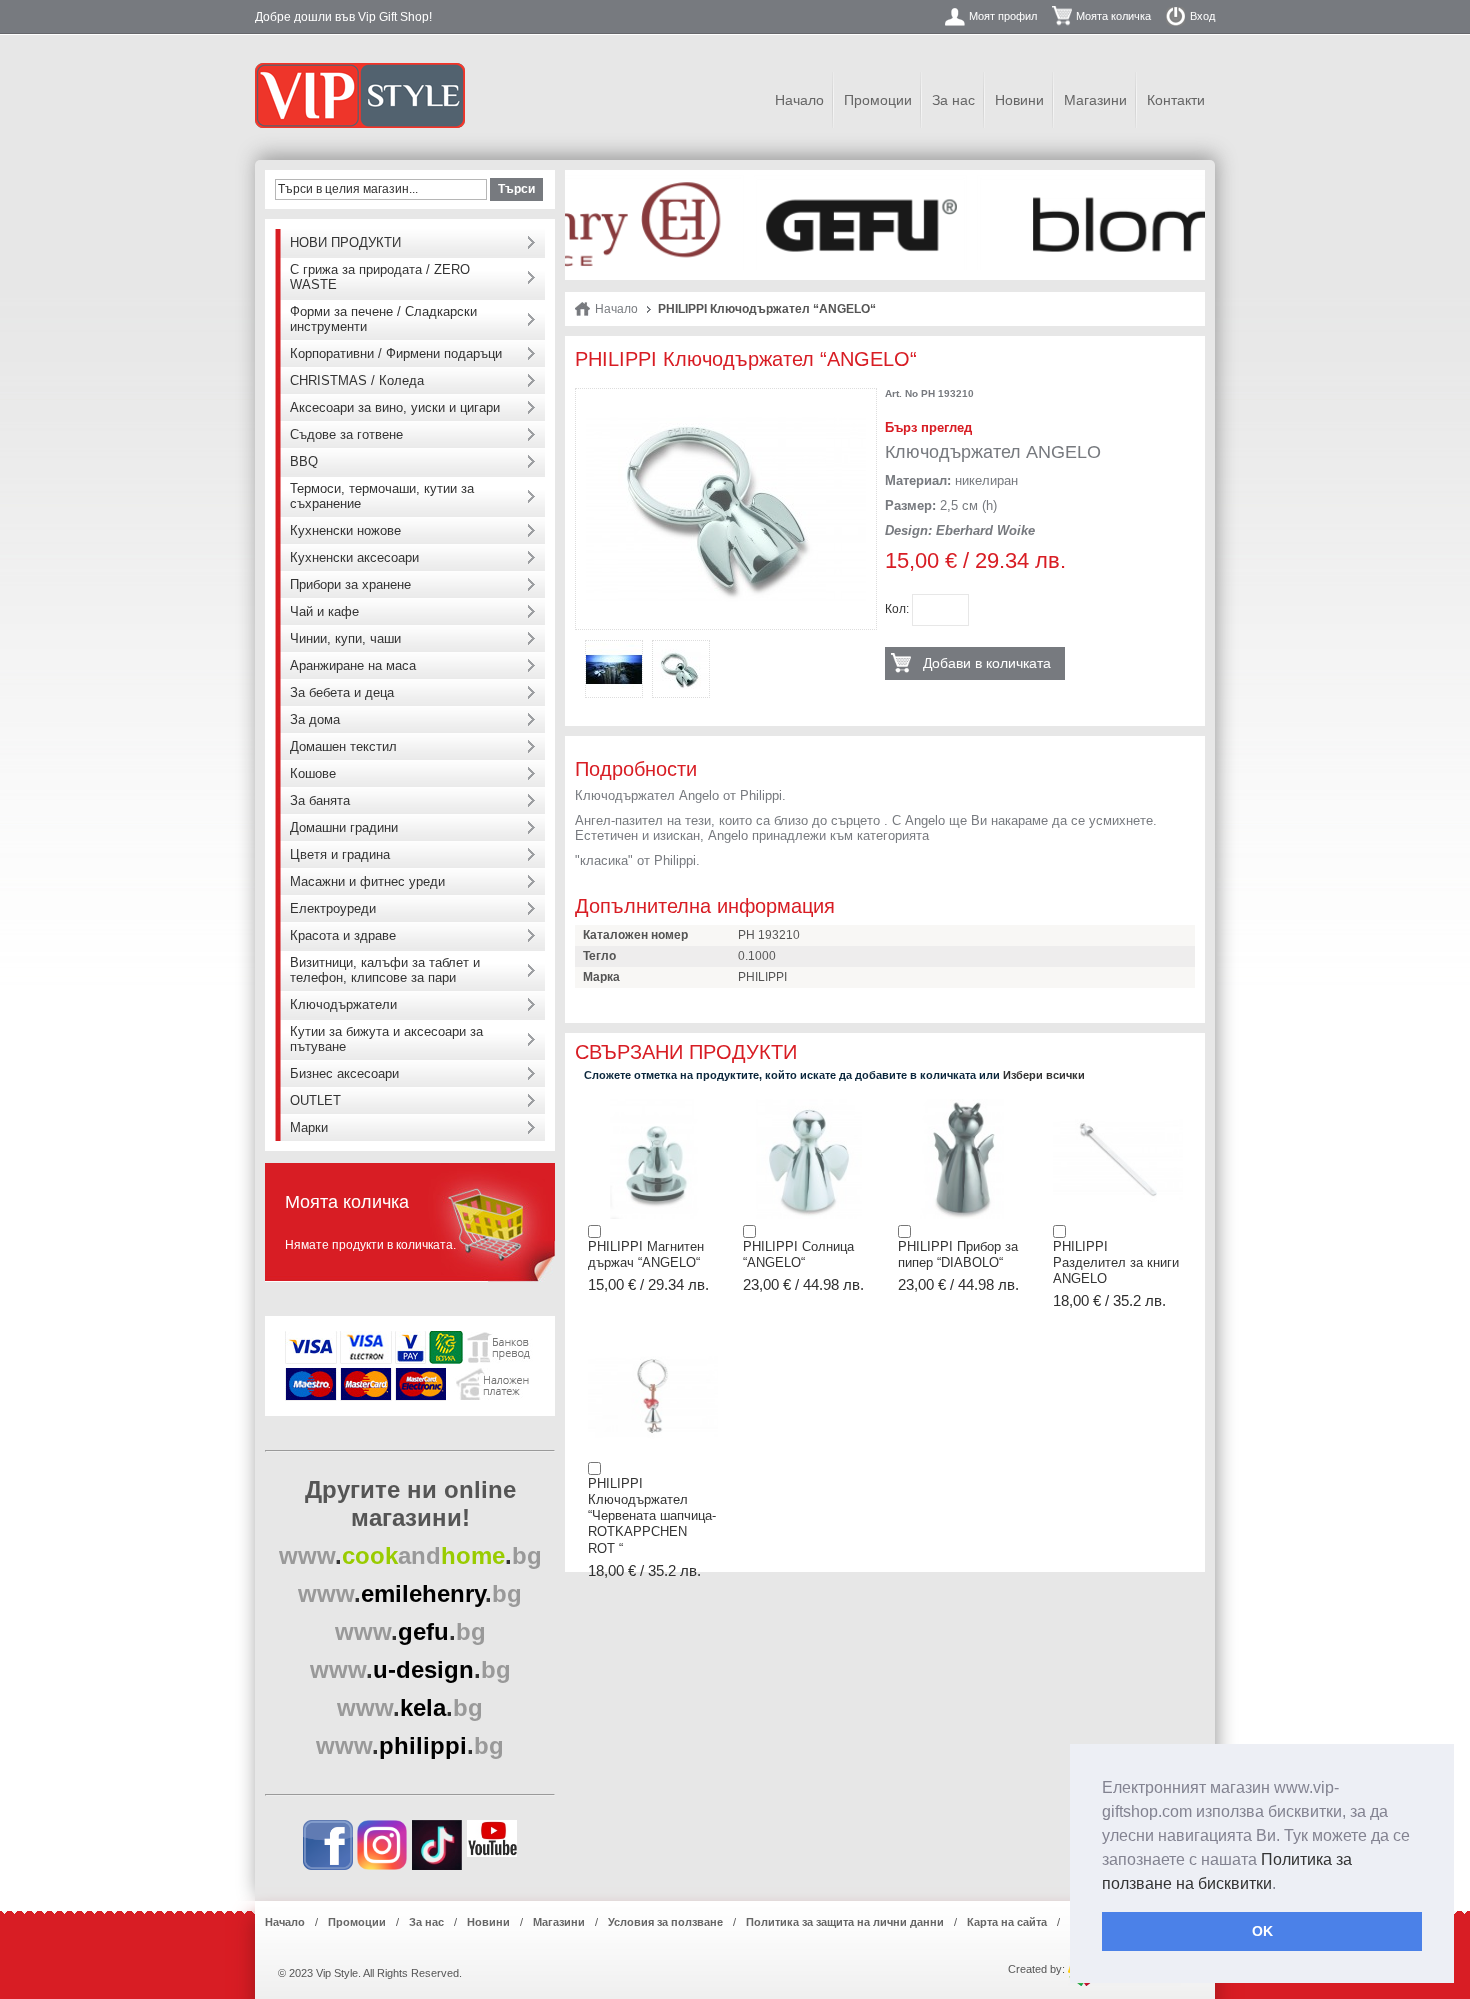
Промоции (878, 100)
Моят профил (1003, 16)
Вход (1202, 16)
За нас (953, 100)
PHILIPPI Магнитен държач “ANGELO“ (646, 1254)
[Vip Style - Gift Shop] (360, 95)
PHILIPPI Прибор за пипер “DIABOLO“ (958, 1254)
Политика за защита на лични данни (845, 1922)
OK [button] (1262, 1931)
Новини (1019, 100)
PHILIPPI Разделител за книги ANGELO (1116, 1263)
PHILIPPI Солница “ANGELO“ (798, 1254)
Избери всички (1044, 1075)
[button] (1283, 1885)
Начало (799, 100)
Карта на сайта (1007, 1922)
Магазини (1095, 100)
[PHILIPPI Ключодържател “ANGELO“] (726, 406)
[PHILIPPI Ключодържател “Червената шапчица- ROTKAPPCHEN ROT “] (653, 1342)
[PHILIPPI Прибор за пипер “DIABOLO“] (963, 1105)
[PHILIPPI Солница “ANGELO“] (808, 1105)
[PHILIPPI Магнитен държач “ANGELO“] (653, 1105)
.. (410, 1555)
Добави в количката (987, 663)
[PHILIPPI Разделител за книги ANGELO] (1118, 1105)
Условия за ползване (665, 1922)
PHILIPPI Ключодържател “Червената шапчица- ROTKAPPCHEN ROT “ (652, 1516)
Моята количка (1113, 16)
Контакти (1176, 100)
